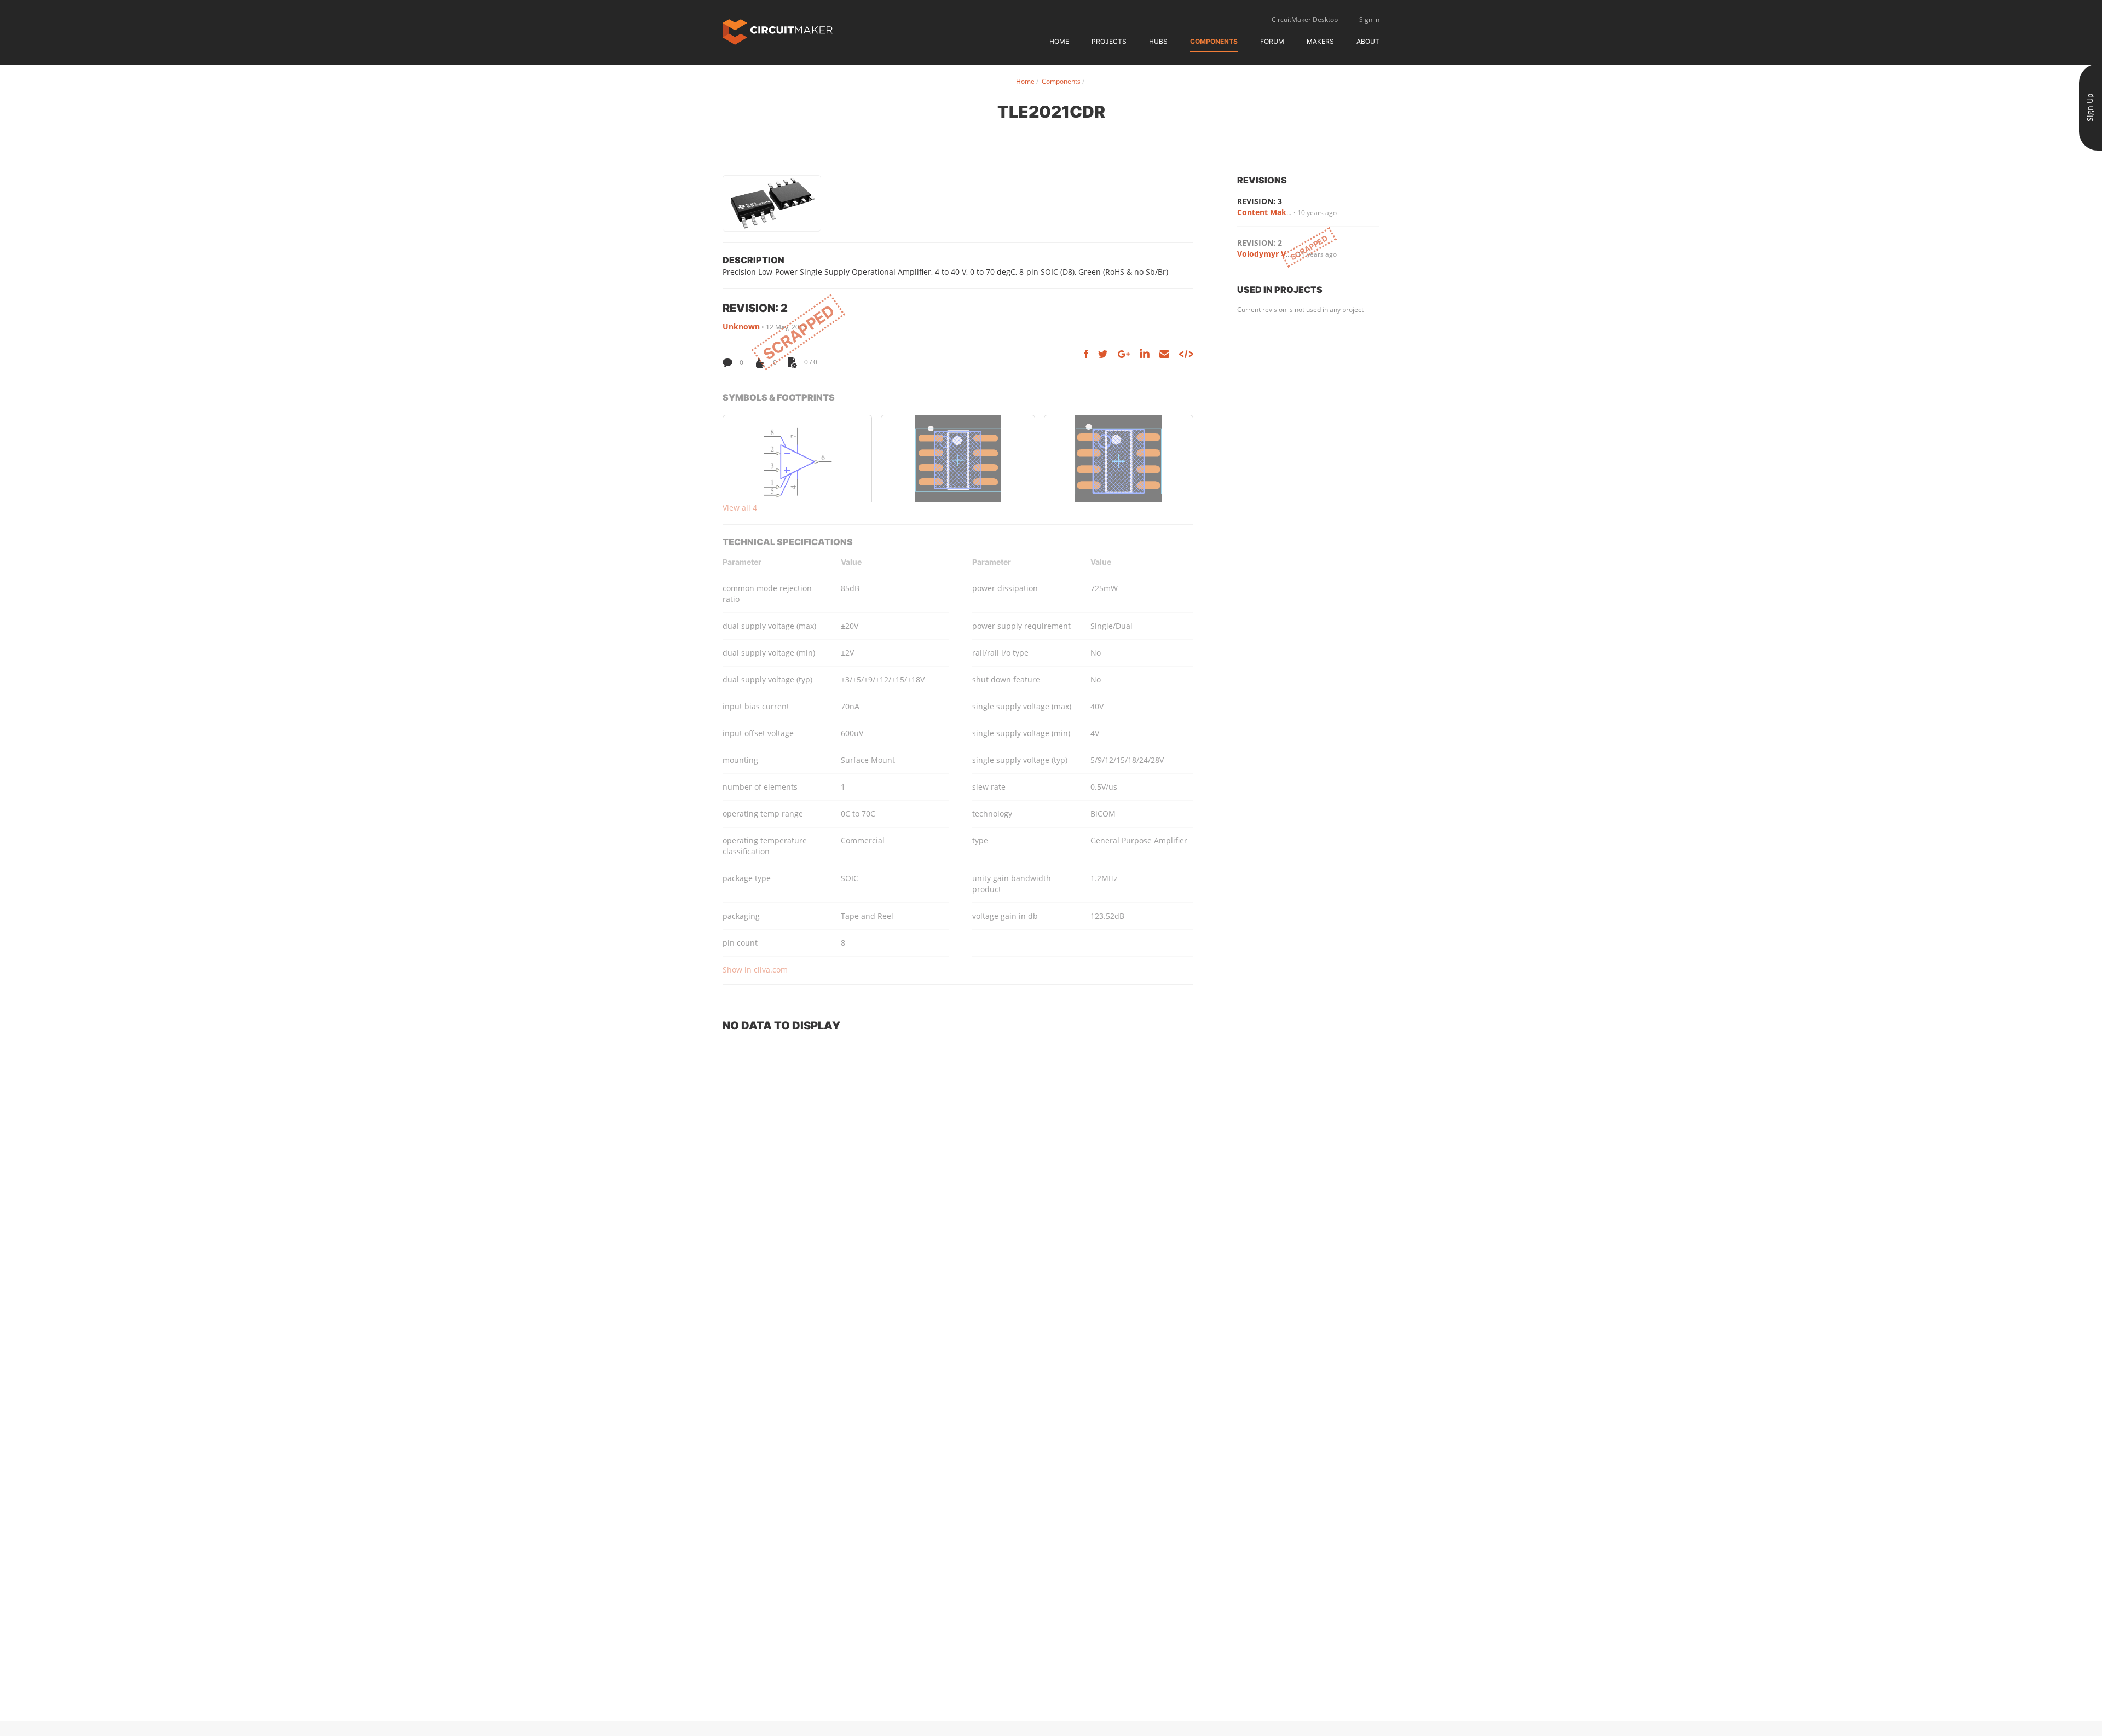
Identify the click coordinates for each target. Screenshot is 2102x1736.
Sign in (1369, 19)
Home (1059, 41)
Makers (1320, 41)
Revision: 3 (1260, 201)
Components (1214, 41)
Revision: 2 (1260, 243)
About (1368, 41)
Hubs (1158, 41)
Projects (1109, 41)
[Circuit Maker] (778, 31)
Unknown (741, 326)
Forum (1272, 41)
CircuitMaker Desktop (1305, 19)
